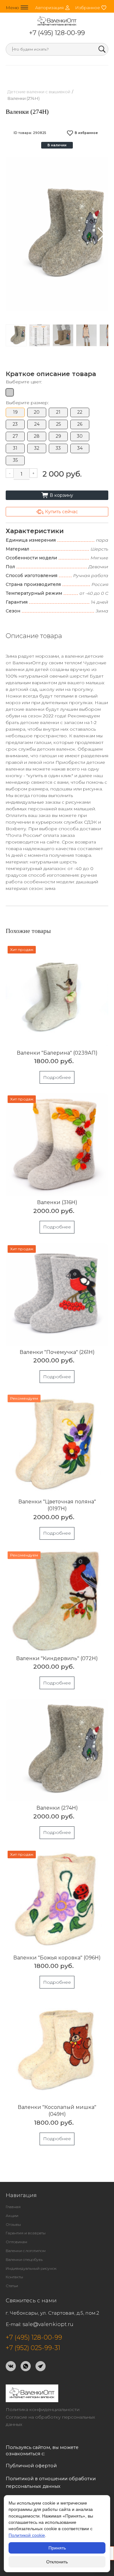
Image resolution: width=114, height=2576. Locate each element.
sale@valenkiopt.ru (48, 2324)
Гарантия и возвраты (26, 2233)
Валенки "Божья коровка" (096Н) (57, 1958)
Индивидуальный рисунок (31, 2268)
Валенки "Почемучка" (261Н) (57, 1352)
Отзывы (13, 2224)
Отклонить (57, 2562)
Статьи (12, 2286)
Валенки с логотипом (26, 2251)
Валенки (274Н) (57, 1808)
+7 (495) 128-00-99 (57, 33)
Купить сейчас (57, 512)
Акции (12, 2216)
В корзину (57, 495)
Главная (13, 2207)
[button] (101, 234)
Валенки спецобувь (24, 2259)
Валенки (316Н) (57, 1202)
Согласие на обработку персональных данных (50, 2421)
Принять (57, 2548)
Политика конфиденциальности (43, 2409)
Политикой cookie (27, 2535)
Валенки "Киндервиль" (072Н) (57, 1658)
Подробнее (57, 1077)
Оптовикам (16, 2242)
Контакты (14, 2277)
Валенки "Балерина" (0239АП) (57, 1053)
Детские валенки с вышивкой (39, 92)
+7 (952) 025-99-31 (33, 2348)
